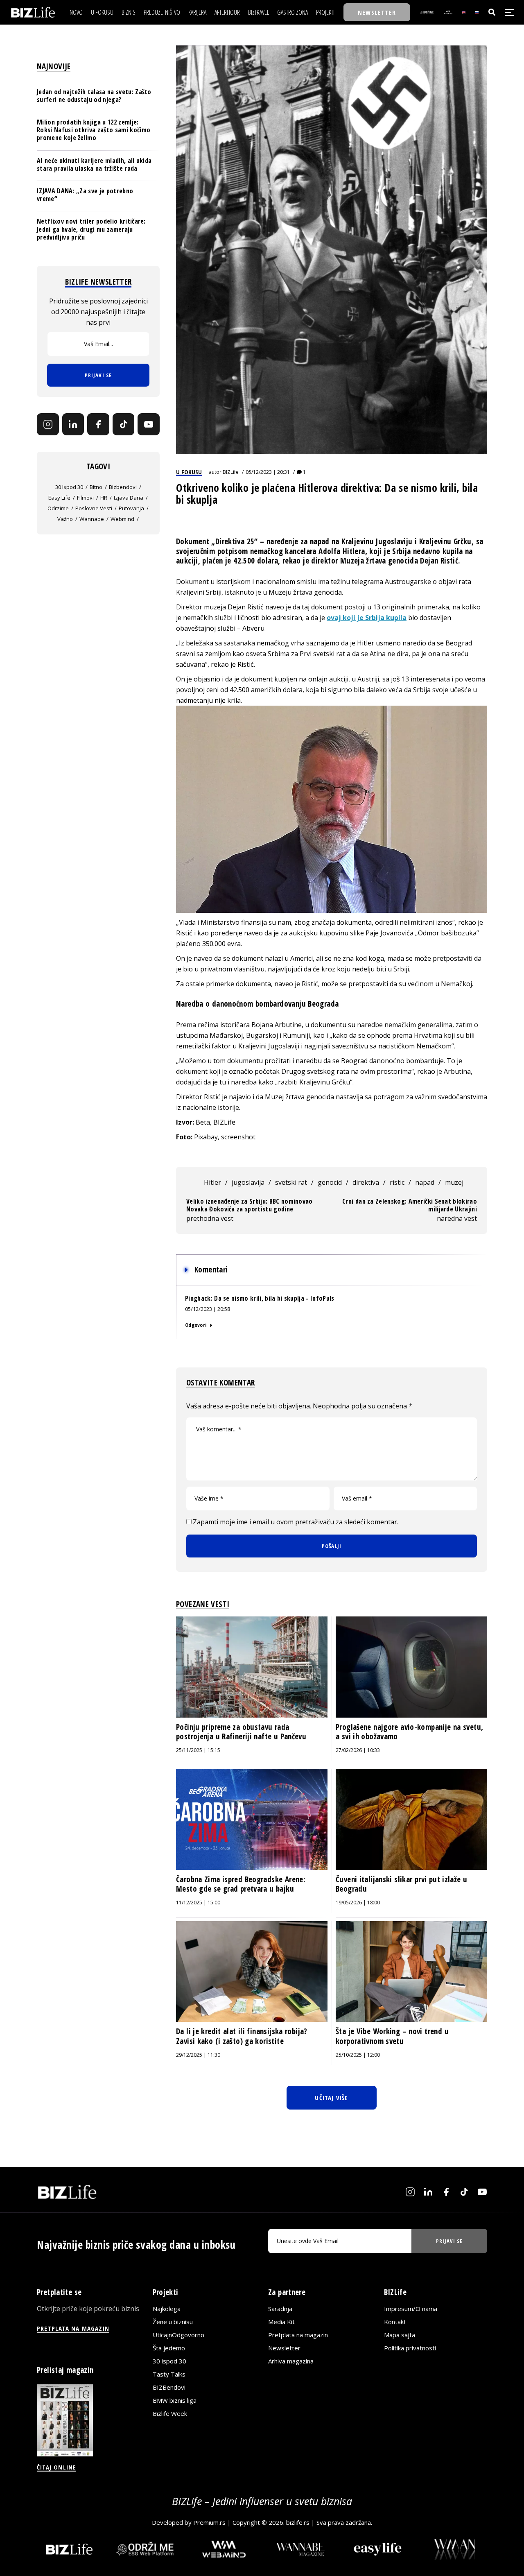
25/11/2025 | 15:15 (198, 1750)
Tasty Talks (169, 2374)
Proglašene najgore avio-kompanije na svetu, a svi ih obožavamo (409, 1732)
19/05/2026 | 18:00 (358, 1903)
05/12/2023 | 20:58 (208, 1309)
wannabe (92, 519)
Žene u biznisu (173, 2321)
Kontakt (395, 2321)
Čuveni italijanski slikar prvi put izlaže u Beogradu (401, 1884)
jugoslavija (248, 1182)
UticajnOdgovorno (178, 2334)
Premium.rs (209, 2522)
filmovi (85, 498)
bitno (96, 487)
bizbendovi (123, 487)
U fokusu (189, 472)
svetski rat (291, 1182)
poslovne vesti (94, 508)
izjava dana (129, 498)
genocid (330, 1182)
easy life (59, 498)
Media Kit (281, 2321)
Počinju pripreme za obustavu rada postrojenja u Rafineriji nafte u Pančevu (241, 1732)
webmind (122, 519)
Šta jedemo (169, 2347)
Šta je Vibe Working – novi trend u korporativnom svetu (392, 2036)
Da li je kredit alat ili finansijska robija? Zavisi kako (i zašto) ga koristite (242, 2036)
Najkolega (167, 2308)
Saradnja (280, 2308)
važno (65, 519)
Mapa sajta (400, 2334)
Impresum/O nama (411, 2308)
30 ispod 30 (69, 487)
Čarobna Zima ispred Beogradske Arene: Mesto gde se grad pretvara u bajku (241, 1884)
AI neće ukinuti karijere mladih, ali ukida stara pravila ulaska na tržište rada (94, 164)
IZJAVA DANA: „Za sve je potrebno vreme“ (85, 195)
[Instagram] (48, 425)
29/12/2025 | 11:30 (198, 2055)
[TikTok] (124, 425)
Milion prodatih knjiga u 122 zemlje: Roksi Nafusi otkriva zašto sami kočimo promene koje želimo (94, 130)
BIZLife (231, 472)
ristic (397, 1182)
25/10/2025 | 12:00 (358, 2055)
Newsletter (284, 2347)
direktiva (366, 1182)
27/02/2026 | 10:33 (358, 1750)
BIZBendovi (169, 2387)
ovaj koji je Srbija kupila (367, 618)
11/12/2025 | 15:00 (198, 1903)
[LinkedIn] (73, 425)
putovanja (131, 508)
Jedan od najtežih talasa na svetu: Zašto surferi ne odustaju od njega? (94, 96)
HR (104, 498)
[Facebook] (98, 425)
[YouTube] (149, 425)
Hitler (212, 1182)
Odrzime (58, 508)
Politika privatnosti (410, 2347)
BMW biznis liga (175, 2400)
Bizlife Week (170, 2413)
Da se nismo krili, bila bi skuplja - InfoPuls (274, 1298)
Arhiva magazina (291, 2361)
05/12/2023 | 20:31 (268, 472)
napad (425, 1182)
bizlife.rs (298, 2522)
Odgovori (196, 1325)
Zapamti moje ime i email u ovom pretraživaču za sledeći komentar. (296, 1522)
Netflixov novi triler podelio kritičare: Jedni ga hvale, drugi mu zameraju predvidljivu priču (91, 229)
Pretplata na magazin (298, 2334)
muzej (454, 1182)
